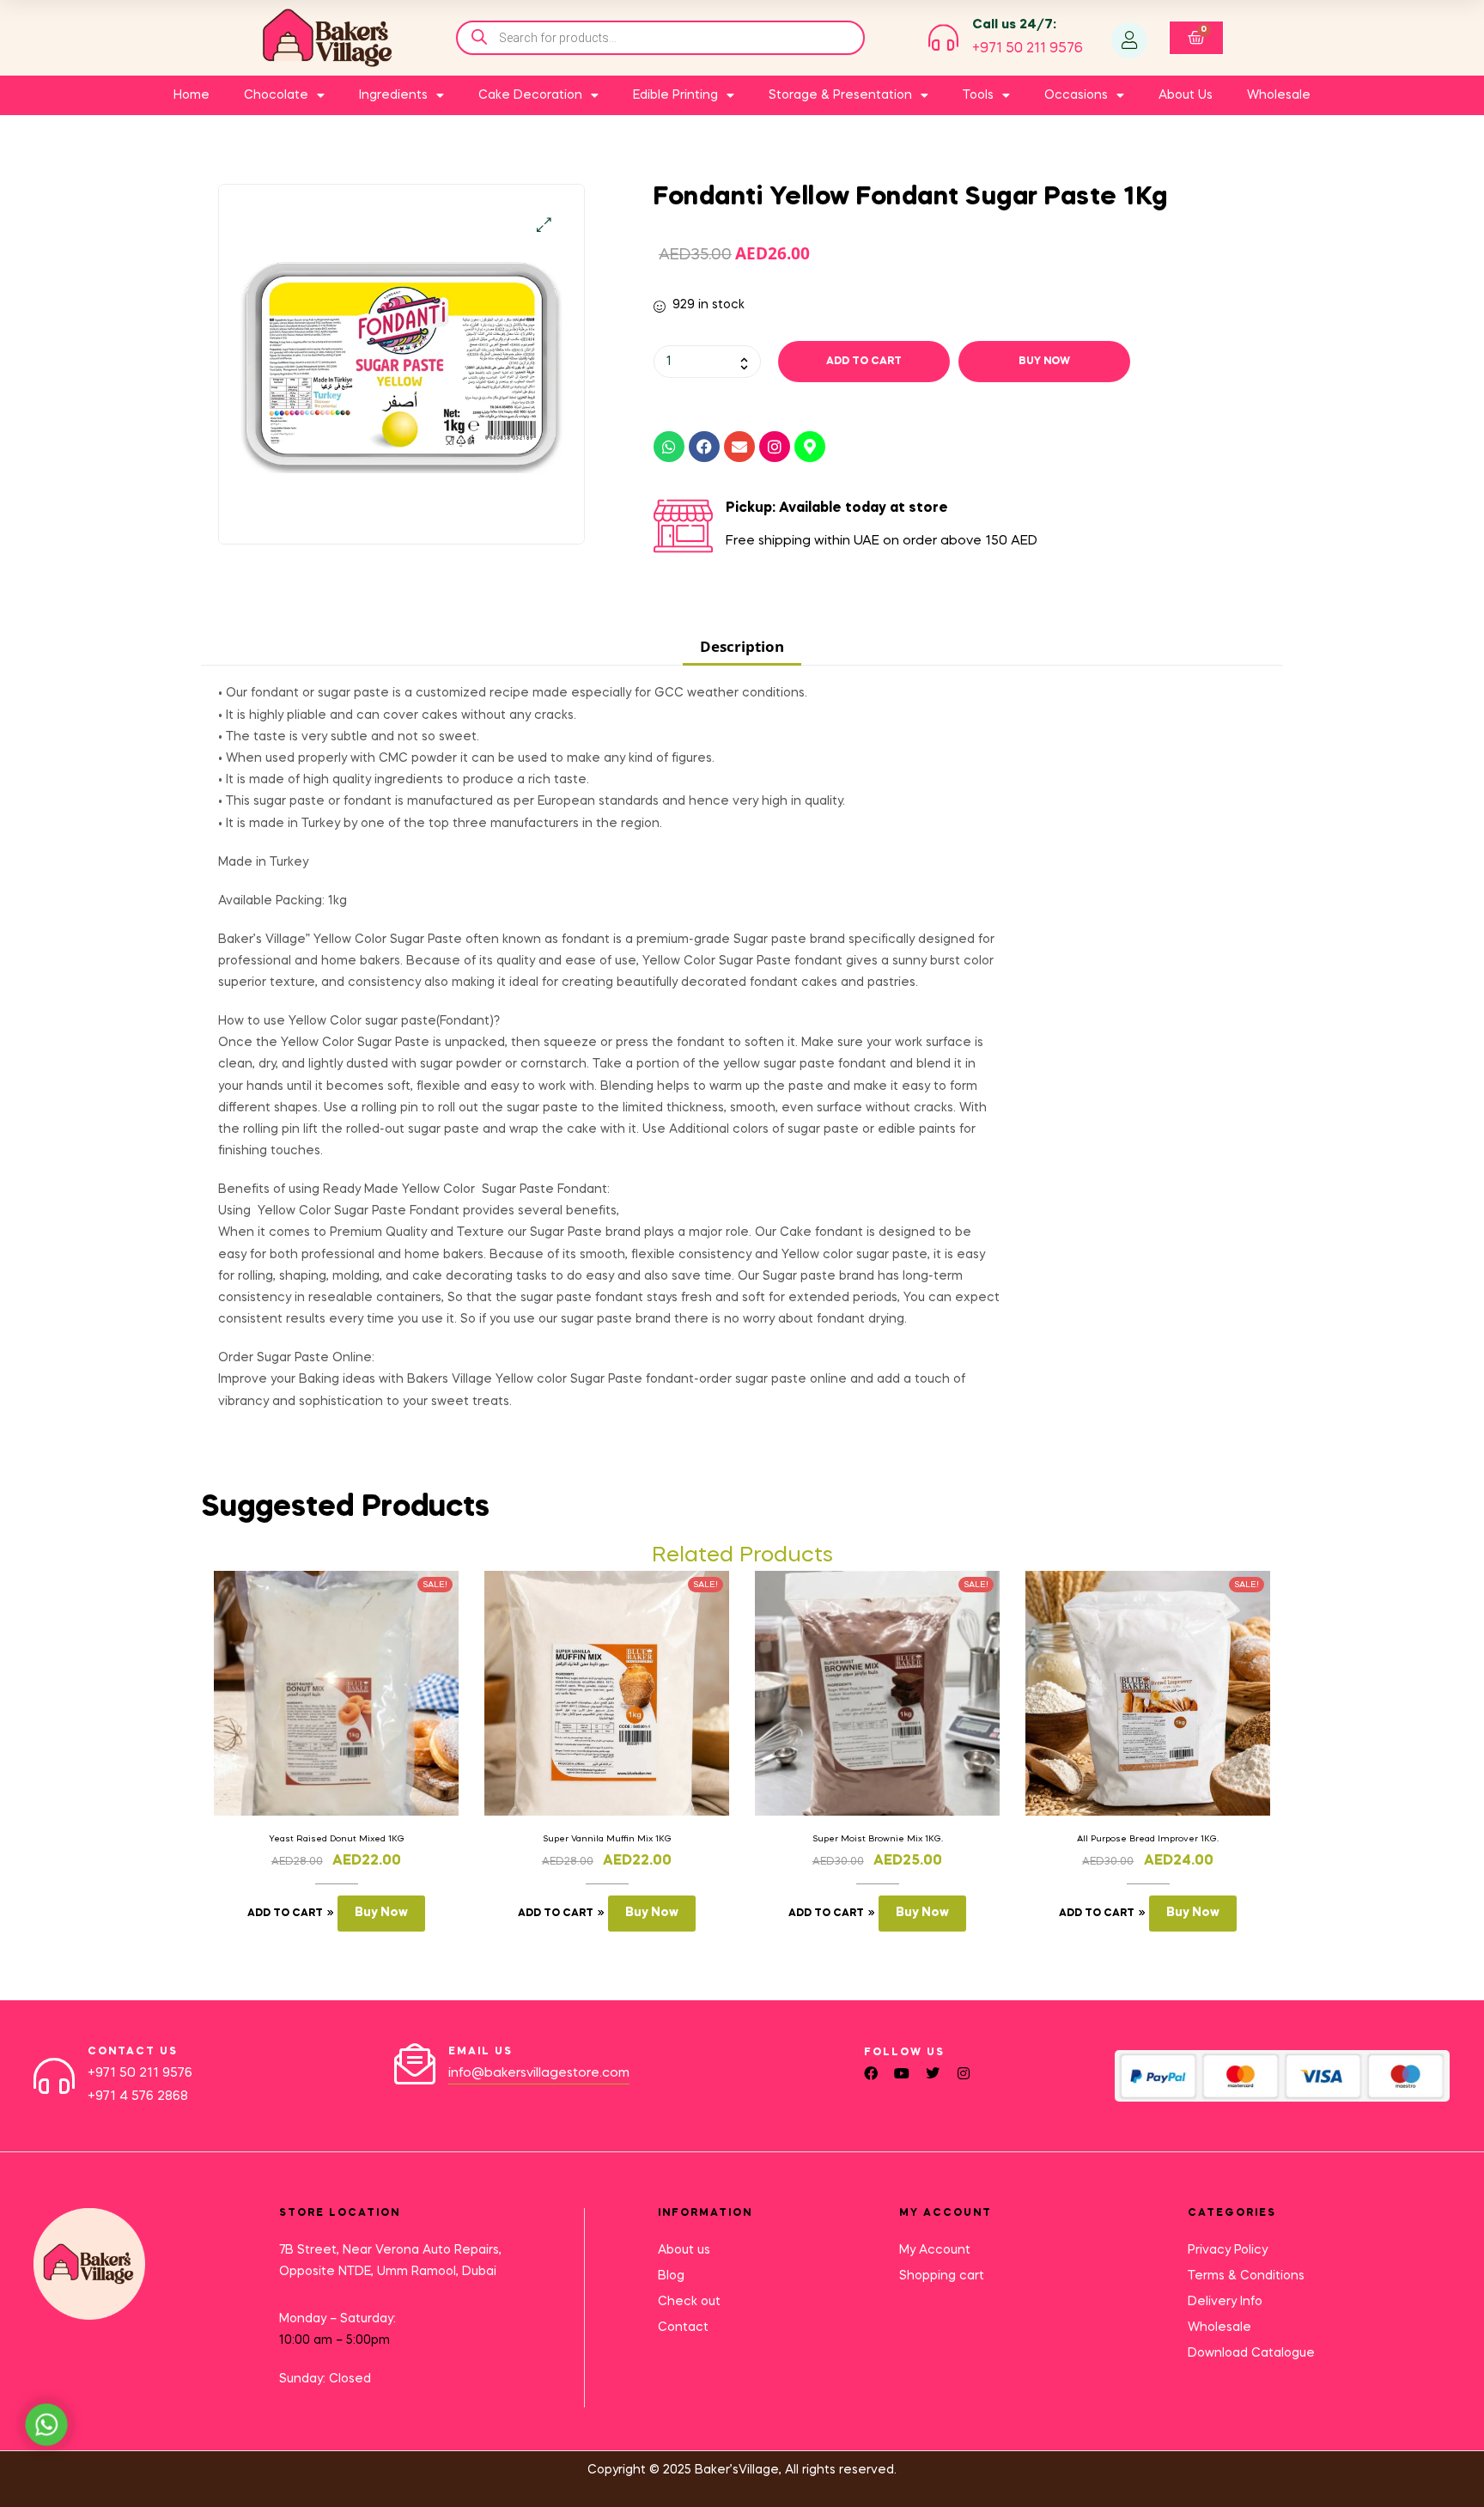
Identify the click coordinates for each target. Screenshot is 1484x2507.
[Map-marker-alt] (810, 447)
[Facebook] (704, 447)
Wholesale (1279, 95)
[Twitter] (933, 2073)
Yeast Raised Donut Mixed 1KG (337, 1839)
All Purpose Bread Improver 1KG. (1148, 1839)
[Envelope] (739, 447)
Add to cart (864, 362)
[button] (544, 225)
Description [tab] (742, 646)
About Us (1186, 95)
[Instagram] (775, 447)
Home (192, 95)
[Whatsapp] (669, 447)
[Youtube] (902, 2073)
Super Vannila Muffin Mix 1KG (607, 1839)
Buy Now (1044, 362)
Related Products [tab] (742, 1556)
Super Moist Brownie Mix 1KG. (878, 1839)
